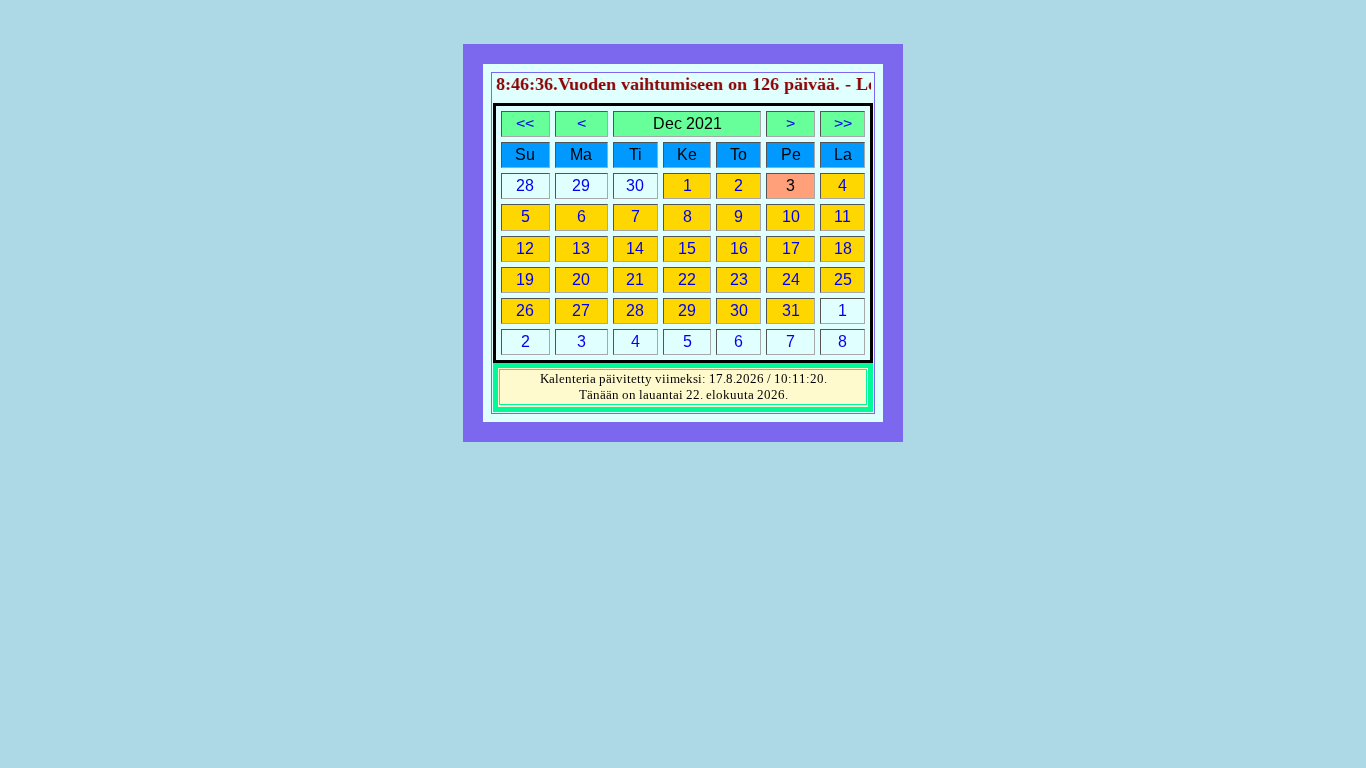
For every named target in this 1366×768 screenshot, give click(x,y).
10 (791, 216)
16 (739, 248)
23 (739, 279)
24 (791, 279)
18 (843, 248)
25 (843, 279)
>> (843, 123)
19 (525, 279)
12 (525, 248)
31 (791, 310)
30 (739, 310)
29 (687, 310)
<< (525, 123)
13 (581, 248)
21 (635, 279)
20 (581, 279)
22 (687, 279)
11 (842, 216)
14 (635, 248)
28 (635, 310)
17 (791, 248)
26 (525, 310)
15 (687, 248)
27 (581, 310)
